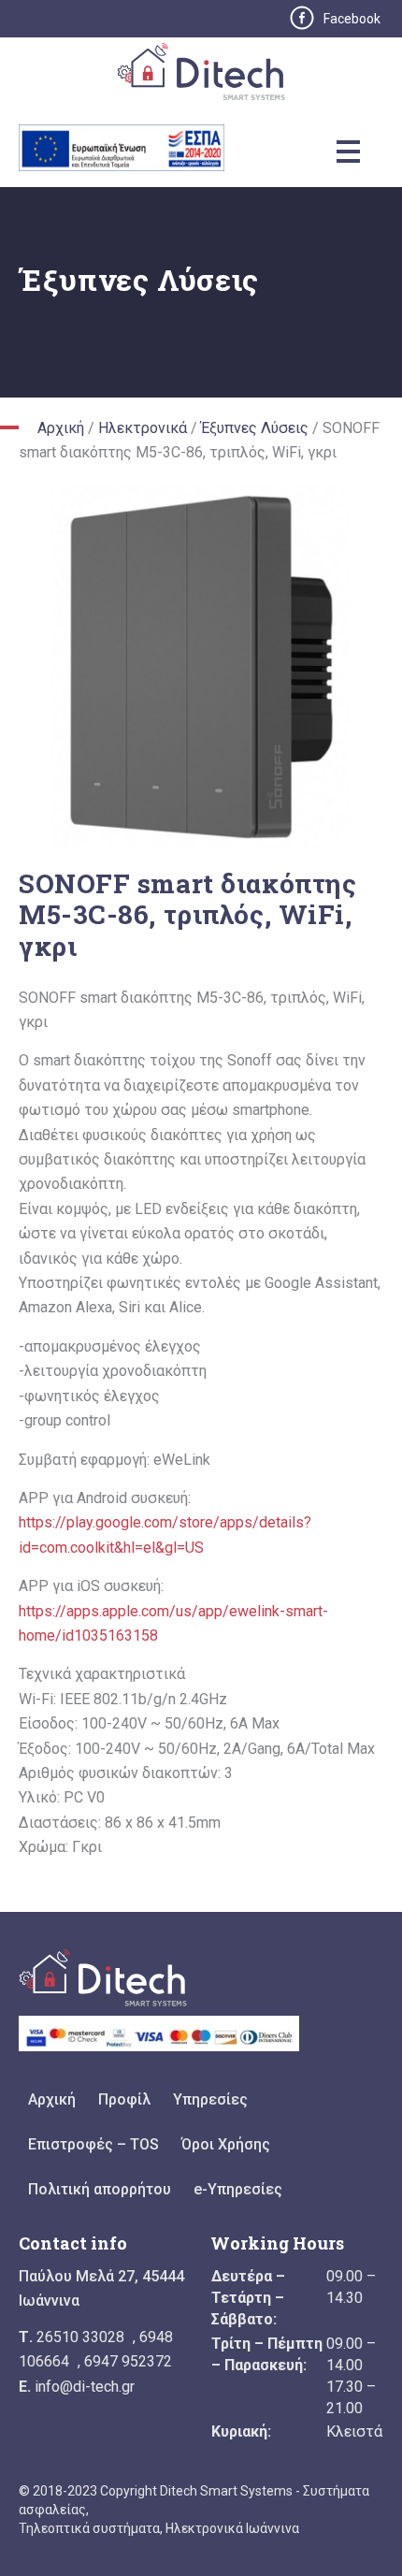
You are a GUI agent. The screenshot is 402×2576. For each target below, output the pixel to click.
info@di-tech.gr (85, 2387)
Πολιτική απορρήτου (100, 2189)
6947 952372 (128, 2361)
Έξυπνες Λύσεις (255, 428)
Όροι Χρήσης (226, 2144)
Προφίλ (124, 2099)
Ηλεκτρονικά (143, 428)
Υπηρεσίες (210, 2099)
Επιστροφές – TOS (93, 2144)
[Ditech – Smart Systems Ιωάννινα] (201, 76)
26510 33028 (80, 2337)
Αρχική (61, 428)
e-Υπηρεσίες (238, 2189)
